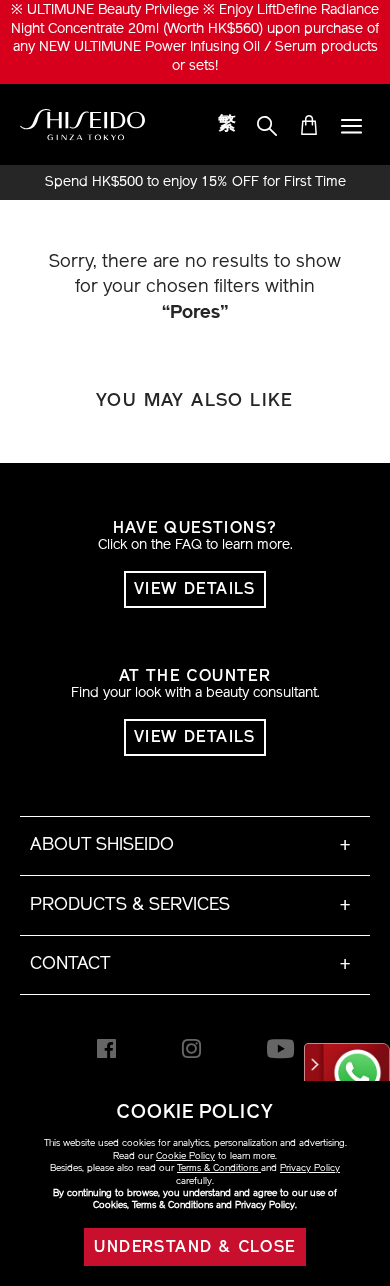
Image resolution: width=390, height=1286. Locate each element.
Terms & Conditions (219, 1168)
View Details (195, 590)
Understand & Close (194, 1248)
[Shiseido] (82, 125)
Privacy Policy (310, 1168)
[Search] (267, 127)
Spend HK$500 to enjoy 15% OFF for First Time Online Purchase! (195, 183)
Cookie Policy (185, 1156)
